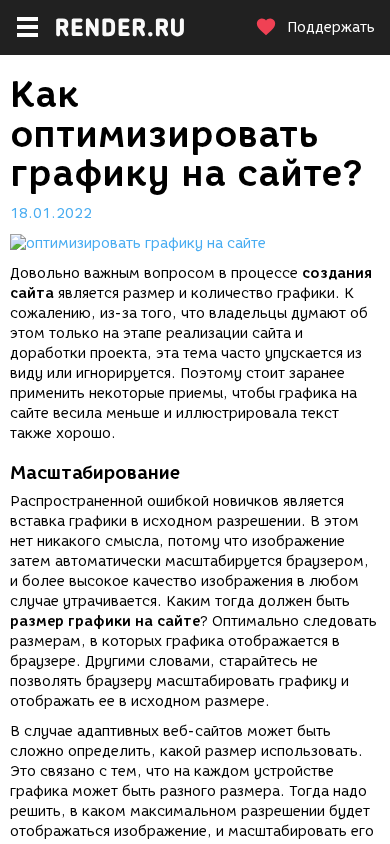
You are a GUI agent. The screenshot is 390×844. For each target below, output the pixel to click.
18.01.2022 (51, 213)
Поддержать (331, 27)
